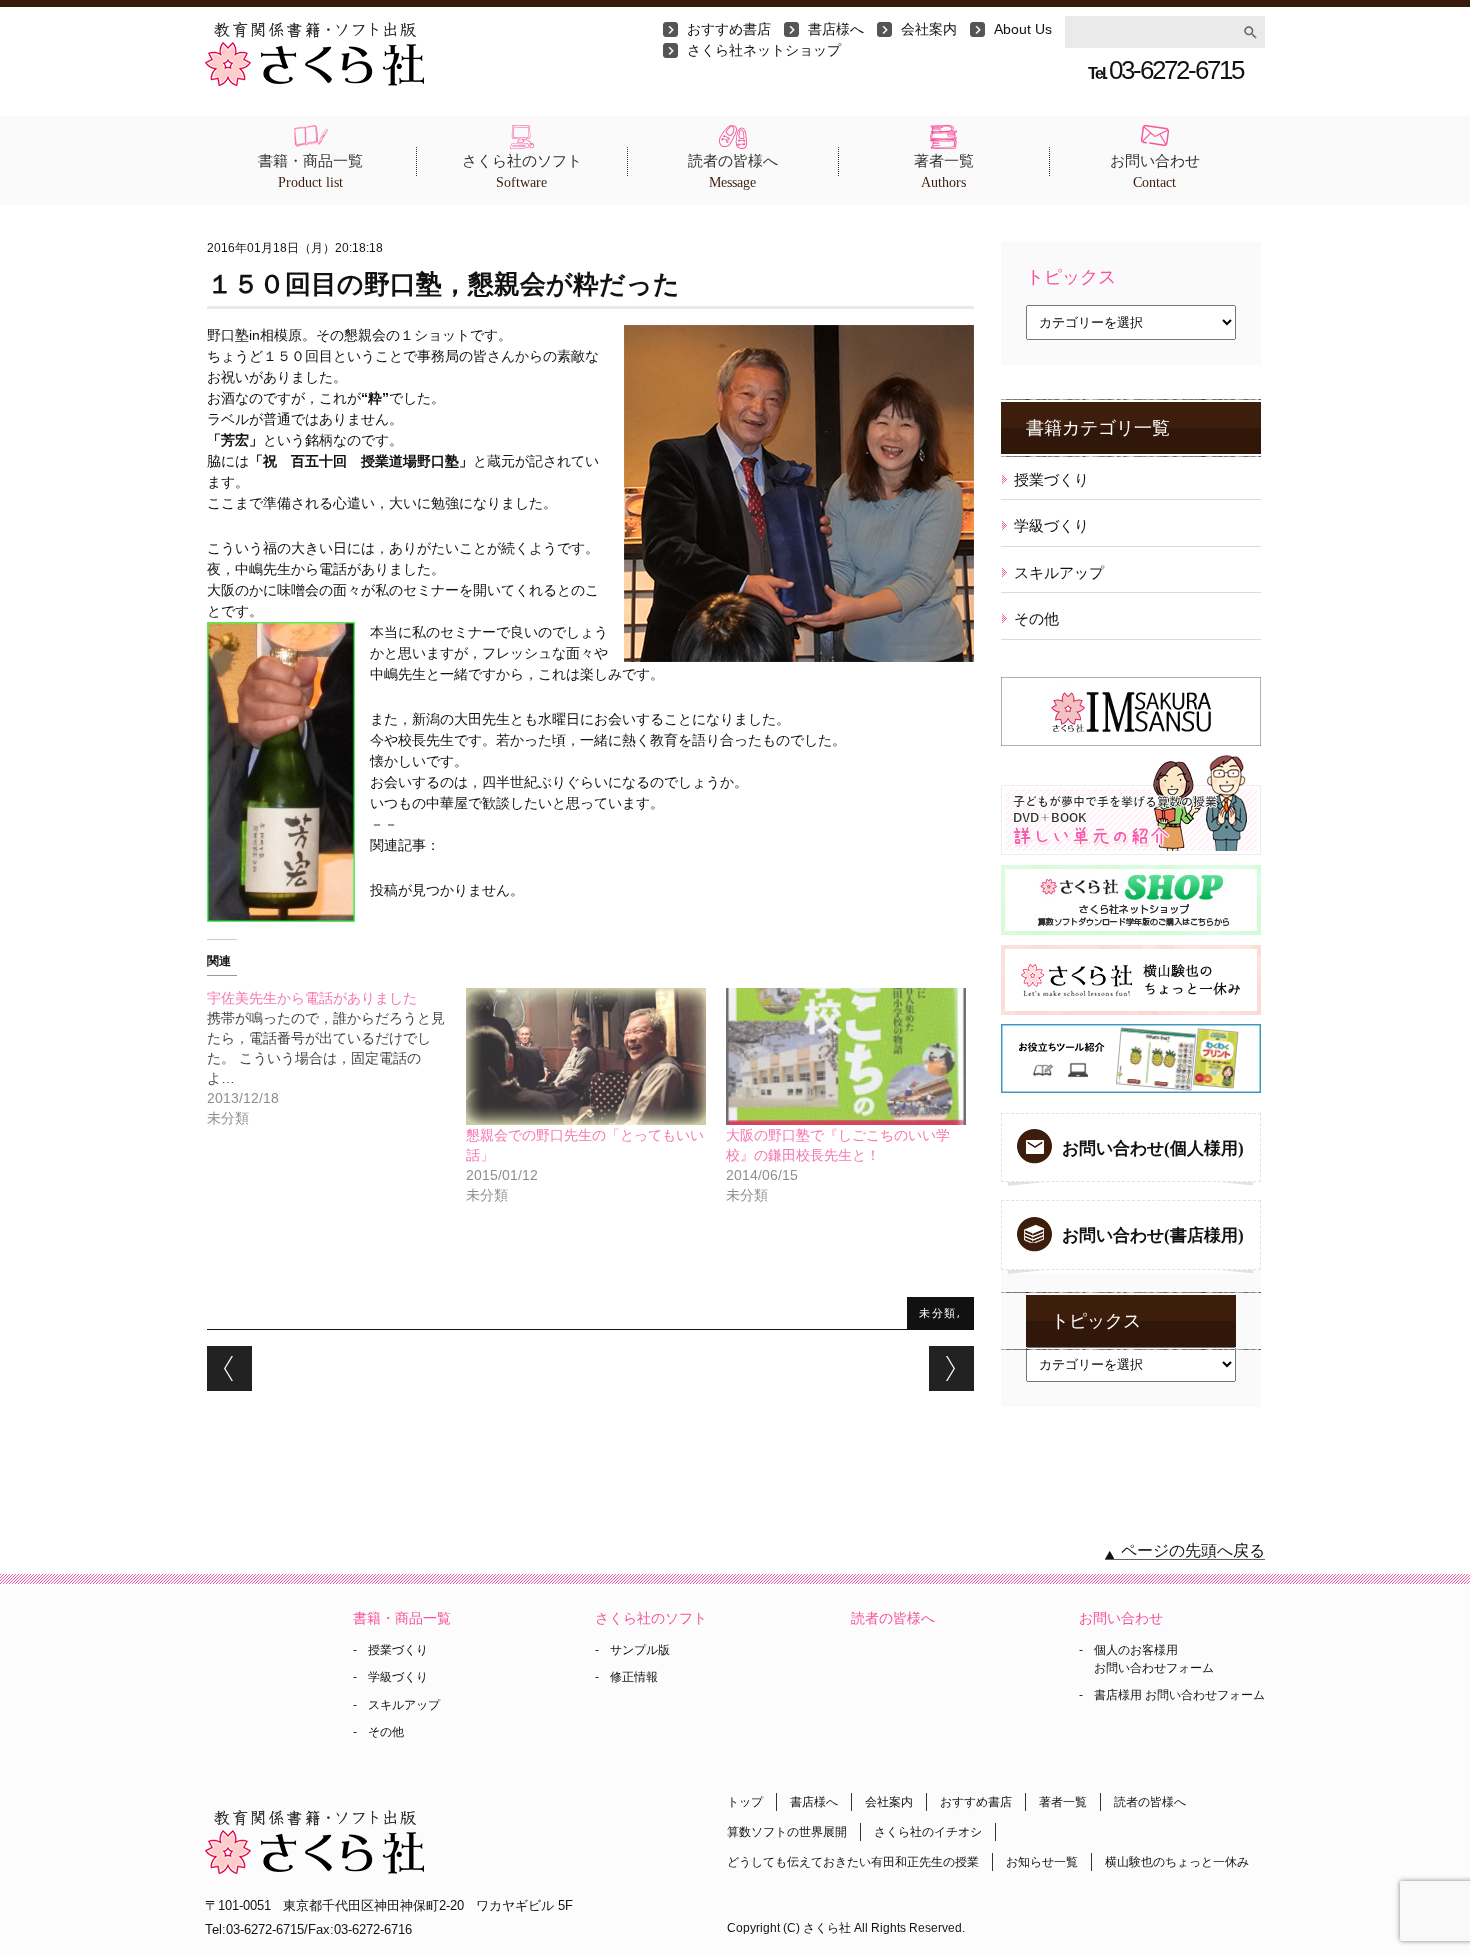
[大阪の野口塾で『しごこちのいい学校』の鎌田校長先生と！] (846, 1056)
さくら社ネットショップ (764, 50)
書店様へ (836, 29)
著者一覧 (944, 171)
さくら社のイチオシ (928, 1832)
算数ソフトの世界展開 (787, 1832)
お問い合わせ (1155, 171)
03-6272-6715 (1165, 70)
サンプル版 (640, 1650)
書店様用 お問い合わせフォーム (1179, 1695)
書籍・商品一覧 (310, 171)
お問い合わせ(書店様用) (1153, 1235)
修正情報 (634, 1677)
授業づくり (1051, 479)
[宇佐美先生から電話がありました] (337, 1058)
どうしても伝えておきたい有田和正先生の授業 (853, 1862)
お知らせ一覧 (1042, 1862)
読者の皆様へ (733, 171)
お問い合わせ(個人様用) (1153, 1148)
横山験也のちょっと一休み (1177, 1862)
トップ (745, 1802)
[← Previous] (229, 1368)
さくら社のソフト (522, 171)
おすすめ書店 (729, 29)
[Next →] (951, 1368)
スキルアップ (1059, 572)
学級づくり (1051, 525)
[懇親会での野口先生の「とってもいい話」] (586, 1056)
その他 (1036, 618)
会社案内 (929, 29)
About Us (1023, 29)
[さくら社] (314, 32)
